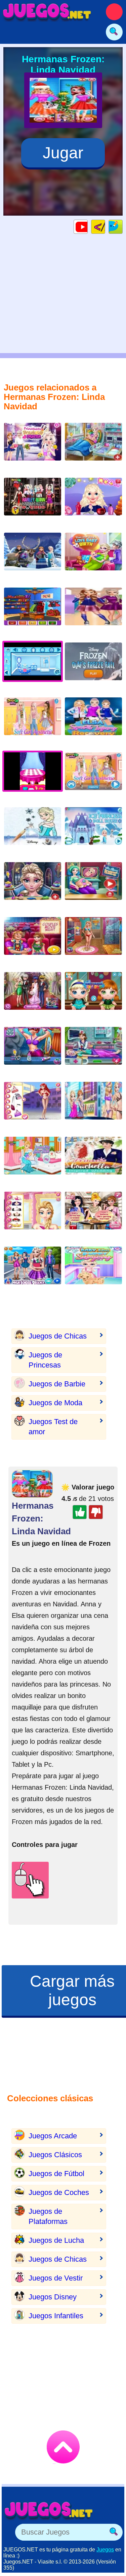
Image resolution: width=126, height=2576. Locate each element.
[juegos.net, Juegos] (47, 12)
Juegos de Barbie (57, 1384)
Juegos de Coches (59, 2192)
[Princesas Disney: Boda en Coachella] (93, 1161)
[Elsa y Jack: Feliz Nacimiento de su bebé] (93, 557)
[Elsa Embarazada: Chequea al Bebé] (93, 886)
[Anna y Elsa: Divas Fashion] (93, 1106)
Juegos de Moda (55, 1403)
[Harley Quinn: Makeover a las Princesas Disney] (33, 502)
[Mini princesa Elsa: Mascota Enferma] (93, 1271)
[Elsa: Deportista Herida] (93, 721)
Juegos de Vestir (56, 2278)
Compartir (122, 227)
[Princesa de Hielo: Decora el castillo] (93, 831)
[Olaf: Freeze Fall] (93, 667)
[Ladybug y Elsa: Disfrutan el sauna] (33, 1051)
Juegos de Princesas (45, 1360)
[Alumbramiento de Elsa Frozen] (33, 1161)
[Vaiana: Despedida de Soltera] (93, 1216)
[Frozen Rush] (33, 557)
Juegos (105, 2550)
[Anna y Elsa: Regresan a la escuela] (93, 612)
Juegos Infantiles (56, 2316)
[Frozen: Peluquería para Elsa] (93, 502)
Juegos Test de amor (53, 1427)
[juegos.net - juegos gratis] (49, 2510)
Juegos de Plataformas (48, 2216)
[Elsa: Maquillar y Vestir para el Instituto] (33, 1271)
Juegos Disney (53, 2297)
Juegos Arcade (53, 2136)
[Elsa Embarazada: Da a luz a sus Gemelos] (93, 447)
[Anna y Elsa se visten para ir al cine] (33, 941)
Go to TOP (63, 2447)
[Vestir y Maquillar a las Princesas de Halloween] (33, 1216)
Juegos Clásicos (55, 2155)
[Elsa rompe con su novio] (33, 447)
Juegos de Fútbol (56, 2174)
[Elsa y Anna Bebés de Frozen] (93, 996)
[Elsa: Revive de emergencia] (93, 1051)
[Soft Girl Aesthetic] (93, 776)
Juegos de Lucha (56, 2240)
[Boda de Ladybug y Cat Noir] (33, 996)
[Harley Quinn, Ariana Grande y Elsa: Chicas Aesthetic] (33, 721)
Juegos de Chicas (58, 1336)
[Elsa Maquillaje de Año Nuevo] (33, 886)
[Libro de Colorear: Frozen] (33, 831)
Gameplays (88, 227)
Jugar (63, 153)
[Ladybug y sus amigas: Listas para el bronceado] (93, 941)
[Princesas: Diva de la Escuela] (33, 1106)
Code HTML (105, 227)
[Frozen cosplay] (33, 612)
